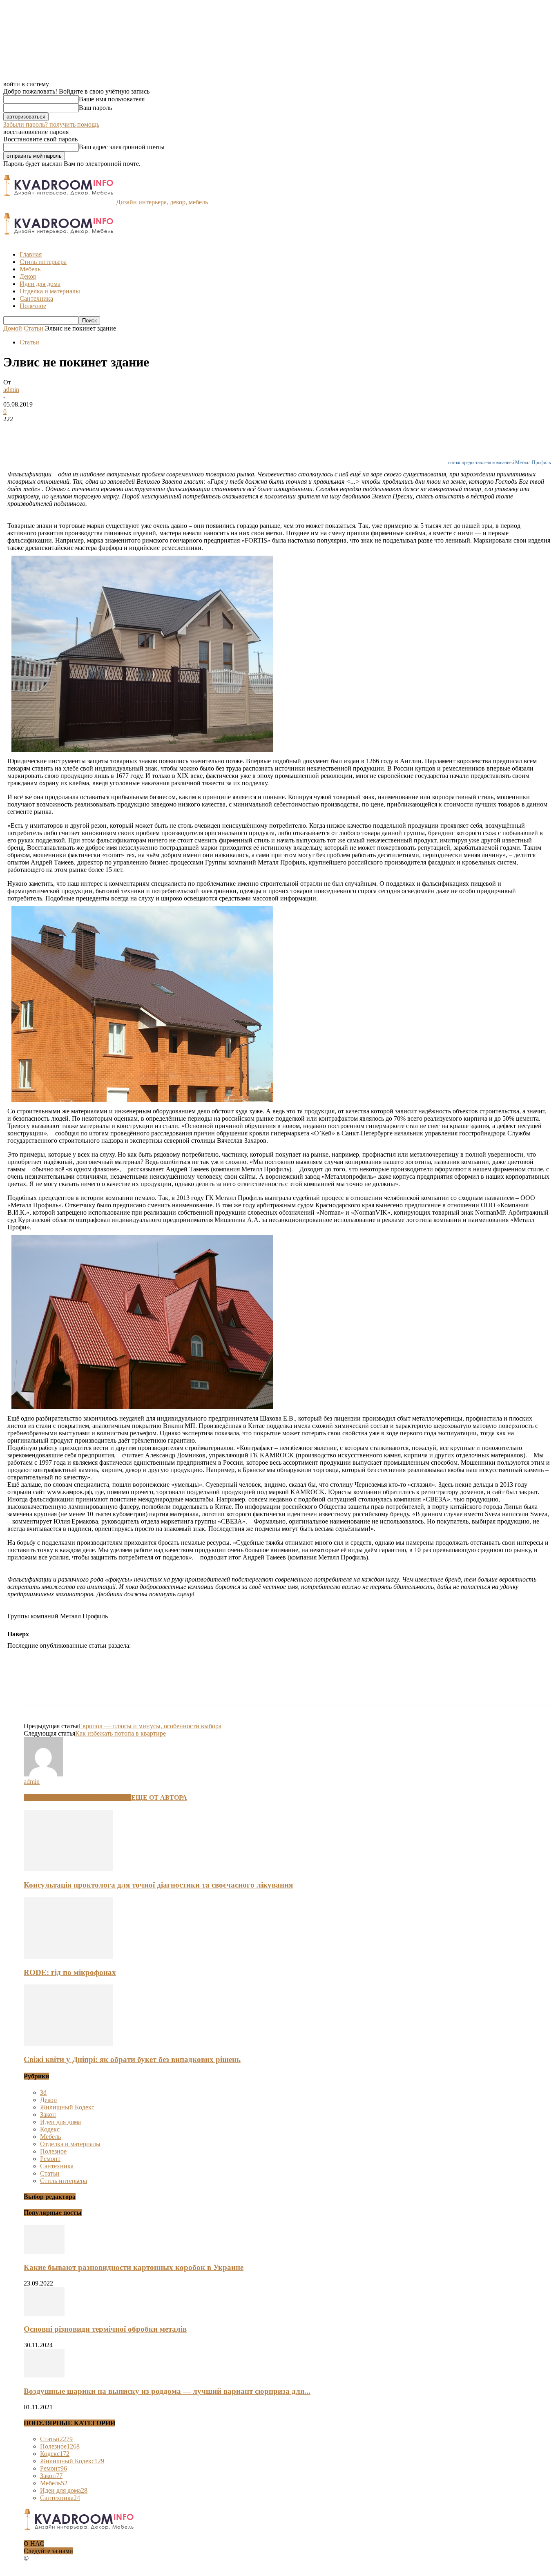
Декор (28, 276)
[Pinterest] (76, 431)
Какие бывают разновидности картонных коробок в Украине (134, 2267)
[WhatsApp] (105, 431)
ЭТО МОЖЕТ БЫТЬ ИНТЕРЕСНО (77, 1797)
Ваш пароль (95, 108)
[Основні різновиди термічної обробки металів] (44, 2313)
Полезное (33, 306)
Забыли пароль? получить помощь (51, 124)
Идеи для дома (40, 284)
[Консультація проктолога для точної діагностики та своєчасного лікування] (68, 1869)
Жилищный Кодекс (67, 2107)
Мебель (30, 269)
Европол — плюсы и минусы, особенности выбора (150, 1726)
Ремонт (50, 2159)
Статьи (33, 328)
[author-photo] (43, 1774)
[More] (135, 431)
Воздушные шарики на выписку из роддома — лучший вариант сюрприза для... (167, 2391)
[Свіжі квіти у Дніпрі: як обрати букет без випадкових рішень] (68, 2043)
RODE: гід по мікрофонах (70, 1972)
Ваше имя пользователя (112, 99)
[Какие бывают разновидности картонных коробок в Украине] (44, 2251)
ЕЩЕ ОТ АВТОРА (159, 1797)
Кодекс (50, 2129)
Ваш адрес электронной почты (122, 147)
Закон (48, 2115)
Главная (31, 254)
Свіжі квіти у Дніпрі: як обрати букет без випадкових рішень (132, 2059)
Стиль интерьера (43, 262)
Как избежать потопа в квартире (121, 1733)
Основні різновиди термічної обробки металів (105, 2329)
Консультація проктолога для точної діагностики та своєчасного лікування (158, 1885)
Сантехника (36, 298)
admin (11, 390)
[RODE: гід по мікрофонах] (68, 1956)
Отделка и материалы (50, 291)
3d (43, 2092)
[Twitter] (46, 431)
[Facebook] (17, 431)
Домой (13, 328)
